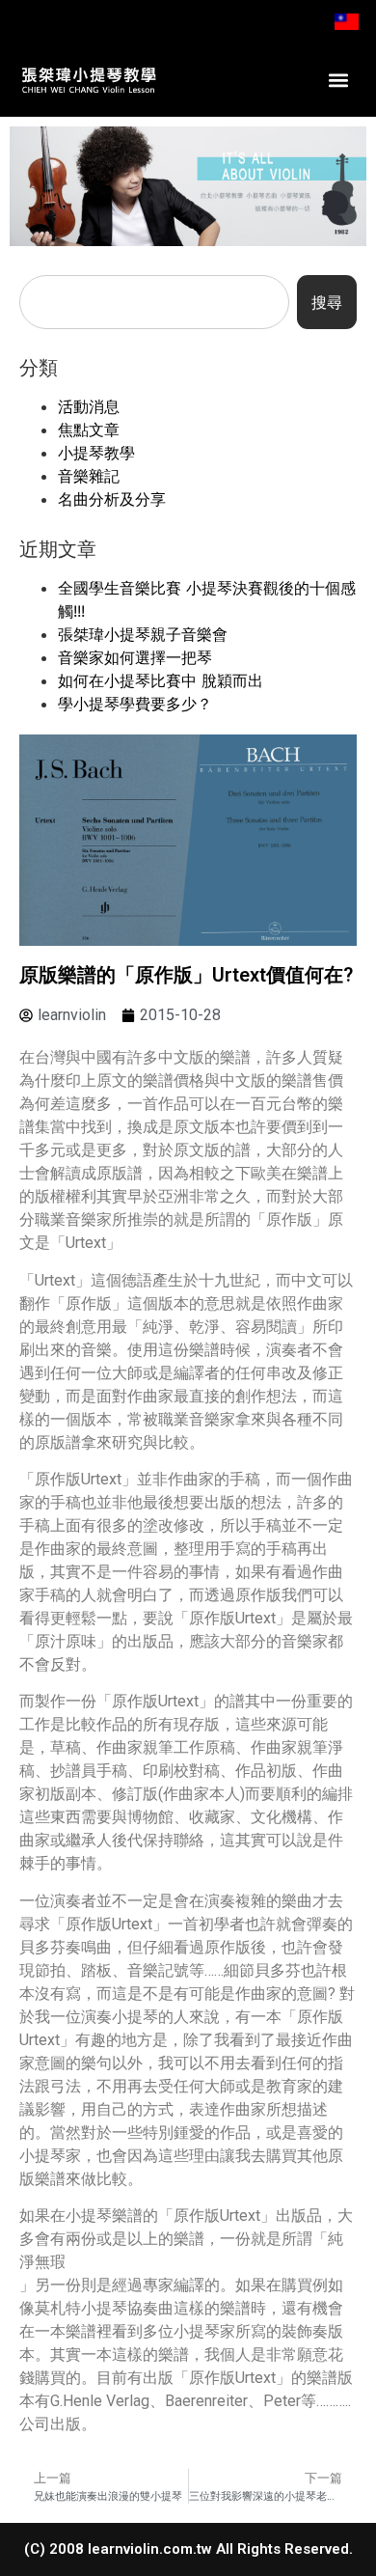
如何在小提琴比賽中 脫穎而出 (161, 680)
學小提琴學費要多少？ (135, 704)
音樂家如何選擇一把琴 (135, 657)
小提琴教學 (96, 453)
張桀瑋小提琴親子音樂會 (143, 634)
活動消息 (89, 406)
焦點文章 (89, 429)
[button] (339, 80)
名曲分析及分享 (112, 499)
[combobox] (154, 302)
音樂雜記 (89, 476)
